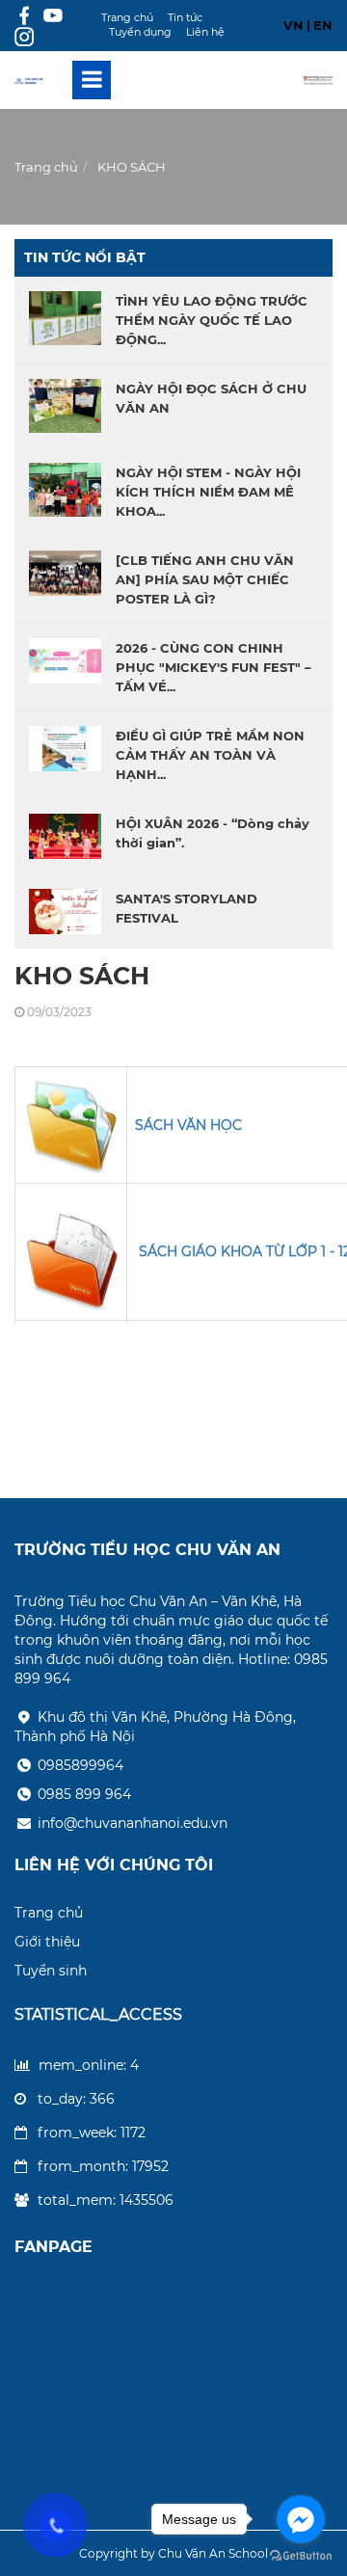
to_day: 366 (76, 2099)
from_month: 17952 (103, 2166)
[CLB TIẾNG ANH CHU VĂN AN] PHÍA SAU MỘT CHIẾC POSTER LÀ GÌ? (205, 579)
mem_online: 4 (89, 2065)
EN (323, 25)
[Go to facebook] (301, 2519)
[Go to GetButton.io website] (301, 2556)
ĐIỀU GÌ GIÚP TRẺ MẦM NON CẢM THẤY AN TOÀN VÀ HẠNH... (210, 755)
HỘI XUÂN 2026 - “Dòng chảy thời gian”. (213, 833)
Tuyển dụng (140, 32)
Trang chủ (127, 17)
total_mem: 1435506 (106, 2200)
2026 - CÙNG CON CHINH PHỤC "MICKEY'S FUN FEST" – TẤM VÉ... (214, 667)
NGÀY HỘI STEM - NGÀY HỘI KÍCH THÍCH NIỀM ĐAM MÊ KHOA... (208, 492)
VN (294, 25)
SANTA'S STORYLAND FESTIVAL (187, 908)
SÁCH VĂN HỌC (188, 1125)
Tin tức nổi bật (85, 257)
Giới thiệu (47, 1942)
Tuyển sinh (51, 1971)
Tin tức (185, 17)
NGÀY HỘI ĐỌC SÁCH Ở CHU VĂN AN (211, 398)
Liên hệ (205, 32)
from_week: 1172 (92, 2133)
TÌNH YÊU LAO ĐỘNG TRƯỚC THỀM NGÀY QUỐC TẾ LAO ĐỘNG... (212, 320)
